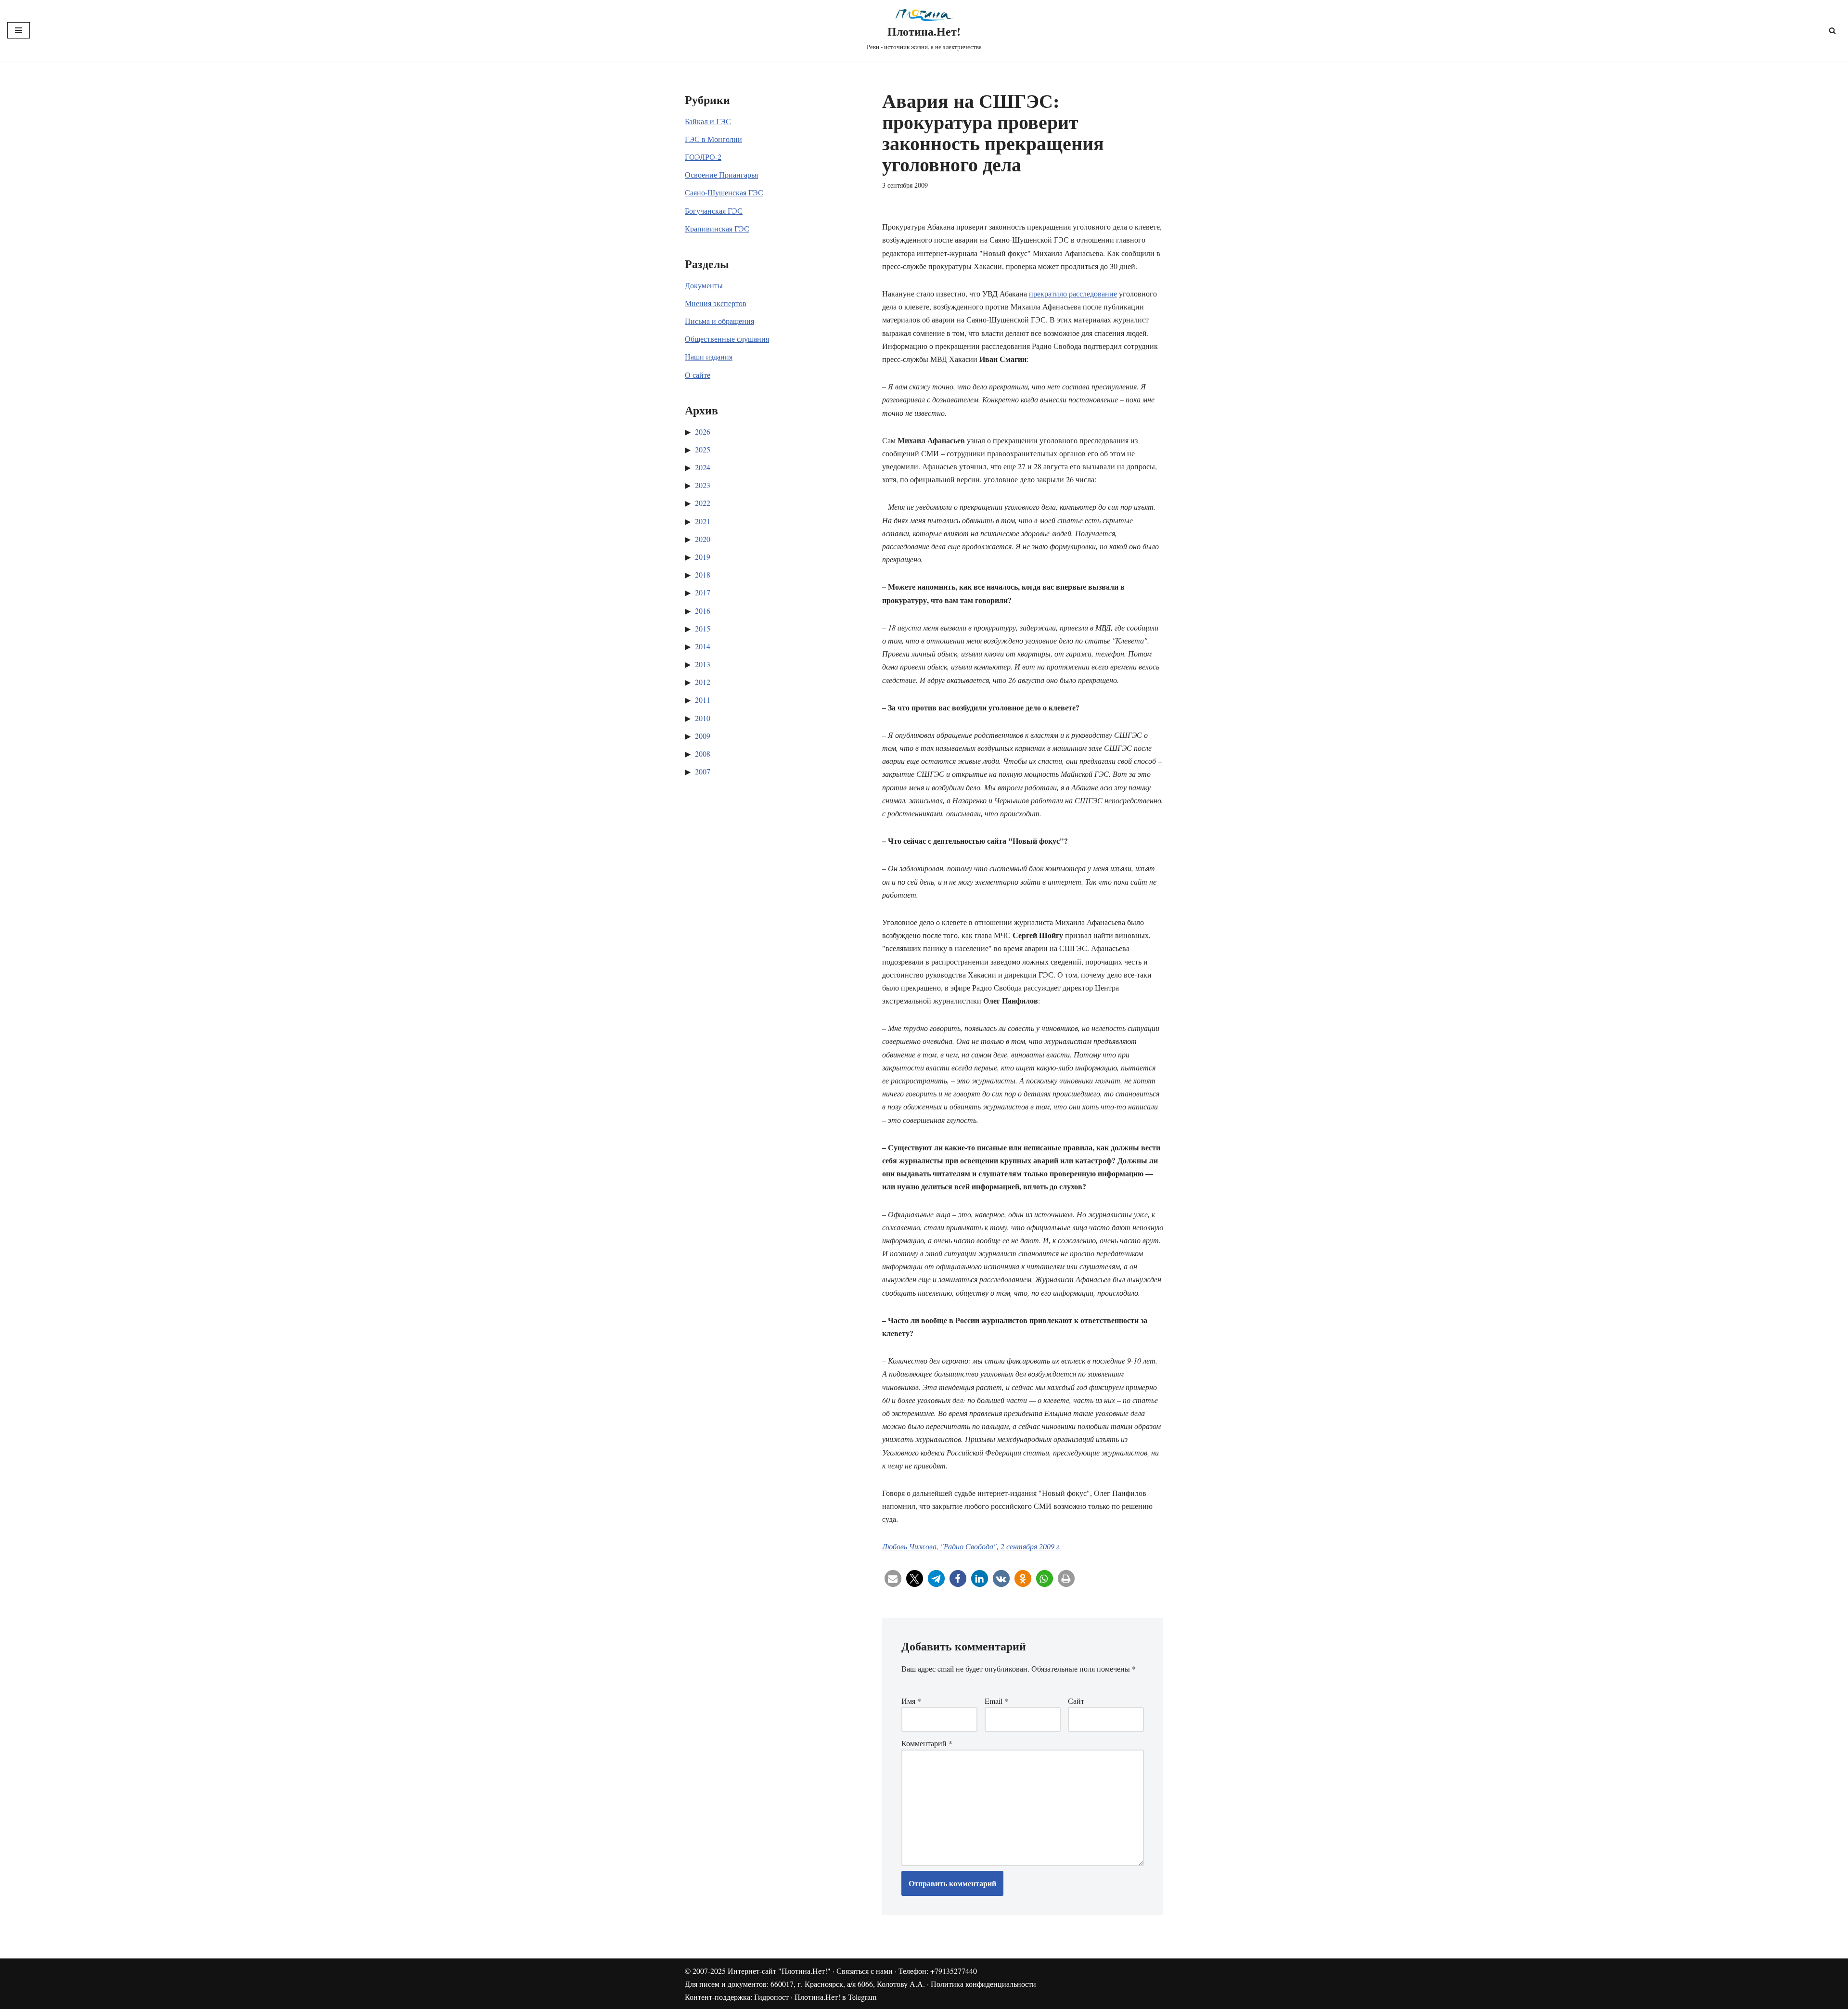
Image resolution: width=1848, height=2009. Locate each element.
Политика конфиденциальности (983, 1984)
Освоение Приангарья (721, 174)
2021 (703, 521)
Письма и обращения (719, 321)
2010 (703, 718)
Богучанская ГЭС (714, 211)
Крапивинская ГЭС (717, 228)
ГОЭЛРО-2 (703, 157)
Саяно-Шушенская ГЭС (724, 192)
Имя (911, 1701)
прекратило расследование (1073, 293)
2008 (703, 753)
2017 (703, 592)
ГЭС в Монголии (713, 139)
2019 (703, 557)
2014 (703, 646)
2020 (703, 539)
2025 (703, 449)
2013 (703, 664)
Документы (704, 285)
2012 (703, 682)
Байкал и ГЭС (708, 121)
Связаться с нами (865, 1971)
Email (996, 1701)
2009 (703, 736)
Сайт (1076, 1701)
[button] (893, 1578)
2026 (703, 431)
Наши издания (709, 356)
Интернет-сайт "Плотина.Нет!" (779, 1971)
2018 (703, 574)
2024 (703, 467)
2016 (703, 611)
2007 (703, 771)
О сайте (698, 375)
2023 (703, 485)
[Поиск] (1832, 31)
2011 (703, 700)
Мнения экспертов (716, 303)
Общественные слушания (727, 339)
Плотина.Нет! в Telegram (835, 1997)
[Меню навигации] (19, 30)
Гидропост (771, 1997)
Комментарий (927, 1743)
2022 (703, 503)
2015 (703, 628)
